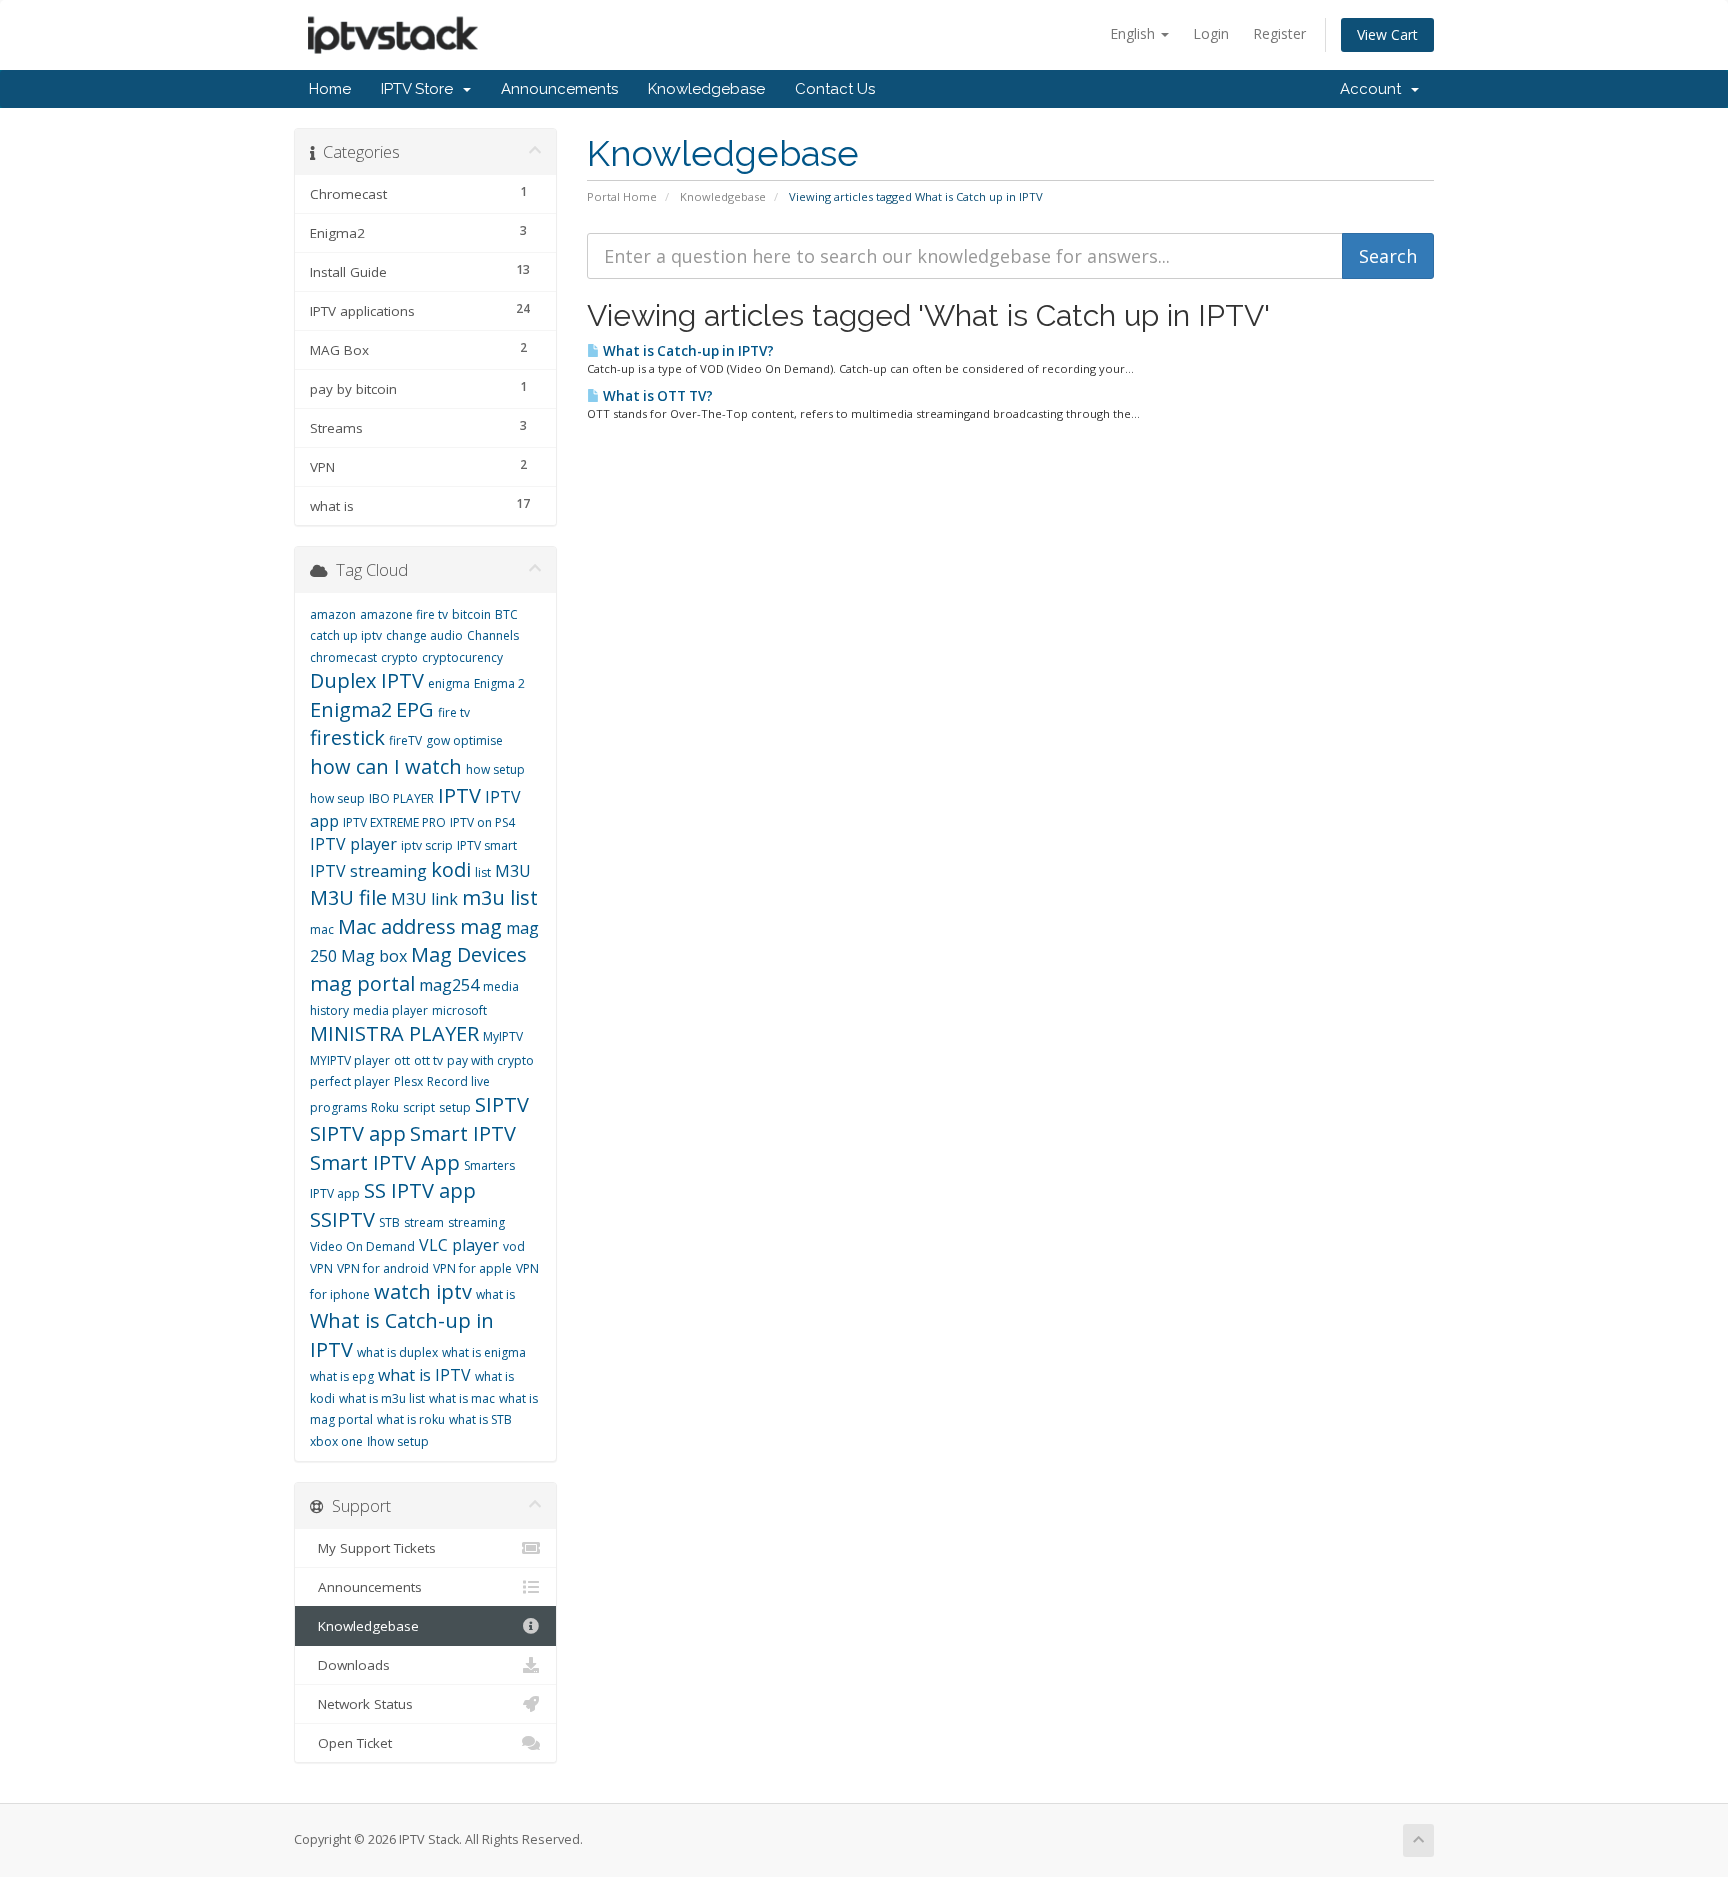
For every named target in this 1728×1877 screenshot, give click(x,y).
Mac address (397, 926)
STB (389, 1222)
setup (455, 1107)
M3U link (424, 899)
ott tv (428, 1060)
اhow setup (398, 1441)
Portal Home (622, 196)
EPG (415, 709)
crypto (399, 657)
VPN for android (383, 1268)
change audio (424, 635)
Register (1279, 33)
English (1134, 33)
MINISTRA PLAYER (394, 1033)
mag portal (362, 983)
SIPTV (502, 1104)
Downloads (350, 1665)
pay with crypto (490, 1060)
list (483, 872)
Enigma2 (351, 709)
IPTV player (353, 844)
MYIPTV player (350, 1060)
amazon (333, 614)
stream (424, 1222)
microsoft (459, 1010)
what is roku (411, 1419)
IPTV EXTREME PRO (394, 822)
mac (322, 929)
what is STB (480, 1419)
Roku (385, 1107)
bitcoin (471, 614)
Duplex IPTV (367, 680)
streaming (476, 1222)
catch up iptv (346, 635)
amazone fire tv (404, 614)
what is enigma (484, 1352)
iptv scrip (427, 845)
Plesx (408, 1081)
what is (495, 1294)
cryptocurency (462, 657)
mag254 (449, 985)
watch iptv (423, 1291)
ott (402, 1060)
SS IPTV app (420, 1190)
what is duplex (397, 1352)
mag (481, 926)
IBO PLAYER (401, 798)
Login (1211, 33)
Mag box (374, 956)
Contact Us (835, 89)
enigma (449, 683)
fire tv (454, 712)
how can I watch (386, 766)
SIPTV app (358, 1133)
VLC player (459, 1245)
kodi (451, 869)
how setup (495, 769)
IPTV (459, 795)
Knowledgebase (706, 89)
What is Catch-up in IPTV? (687, 351)
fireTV (405, 740)
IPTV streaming (368, 871)
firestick (347, 737)
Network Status (361, 1704)
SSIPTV (342, 1219)
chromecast (343, 657)
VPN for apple (472, 1268)
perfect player (350, 1081)
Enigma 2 (499, 683)
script (419, 1107)
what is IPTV (424, 1375)
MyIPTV (503, 1036)
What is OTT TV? (656, 396)
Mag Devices (469, 954)
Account (1374, 89)
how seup (337, 798)
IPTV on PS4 (482, 822)
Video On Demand (362, 1246)
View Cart (1387, 34)
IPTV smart (487, 845)
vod (514, 1246)
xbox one (336, 1441)
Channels (493, 635)
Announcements (559, 89)
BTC (506, 614)
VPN (321, 1268)
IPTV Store (421, 89)
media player (390, 1010)
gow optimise (464, 740)
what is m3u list (382, 1398)
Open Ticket (351, 1743)
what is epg (342, 1376)
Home (330, 89)
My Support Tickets (373, 1548)
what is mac (462, 1398)
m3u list (500, 897)
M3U (513, 871)
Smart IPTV (463, 1133)
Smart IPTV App (385, 1162)
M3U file (348, 897)
